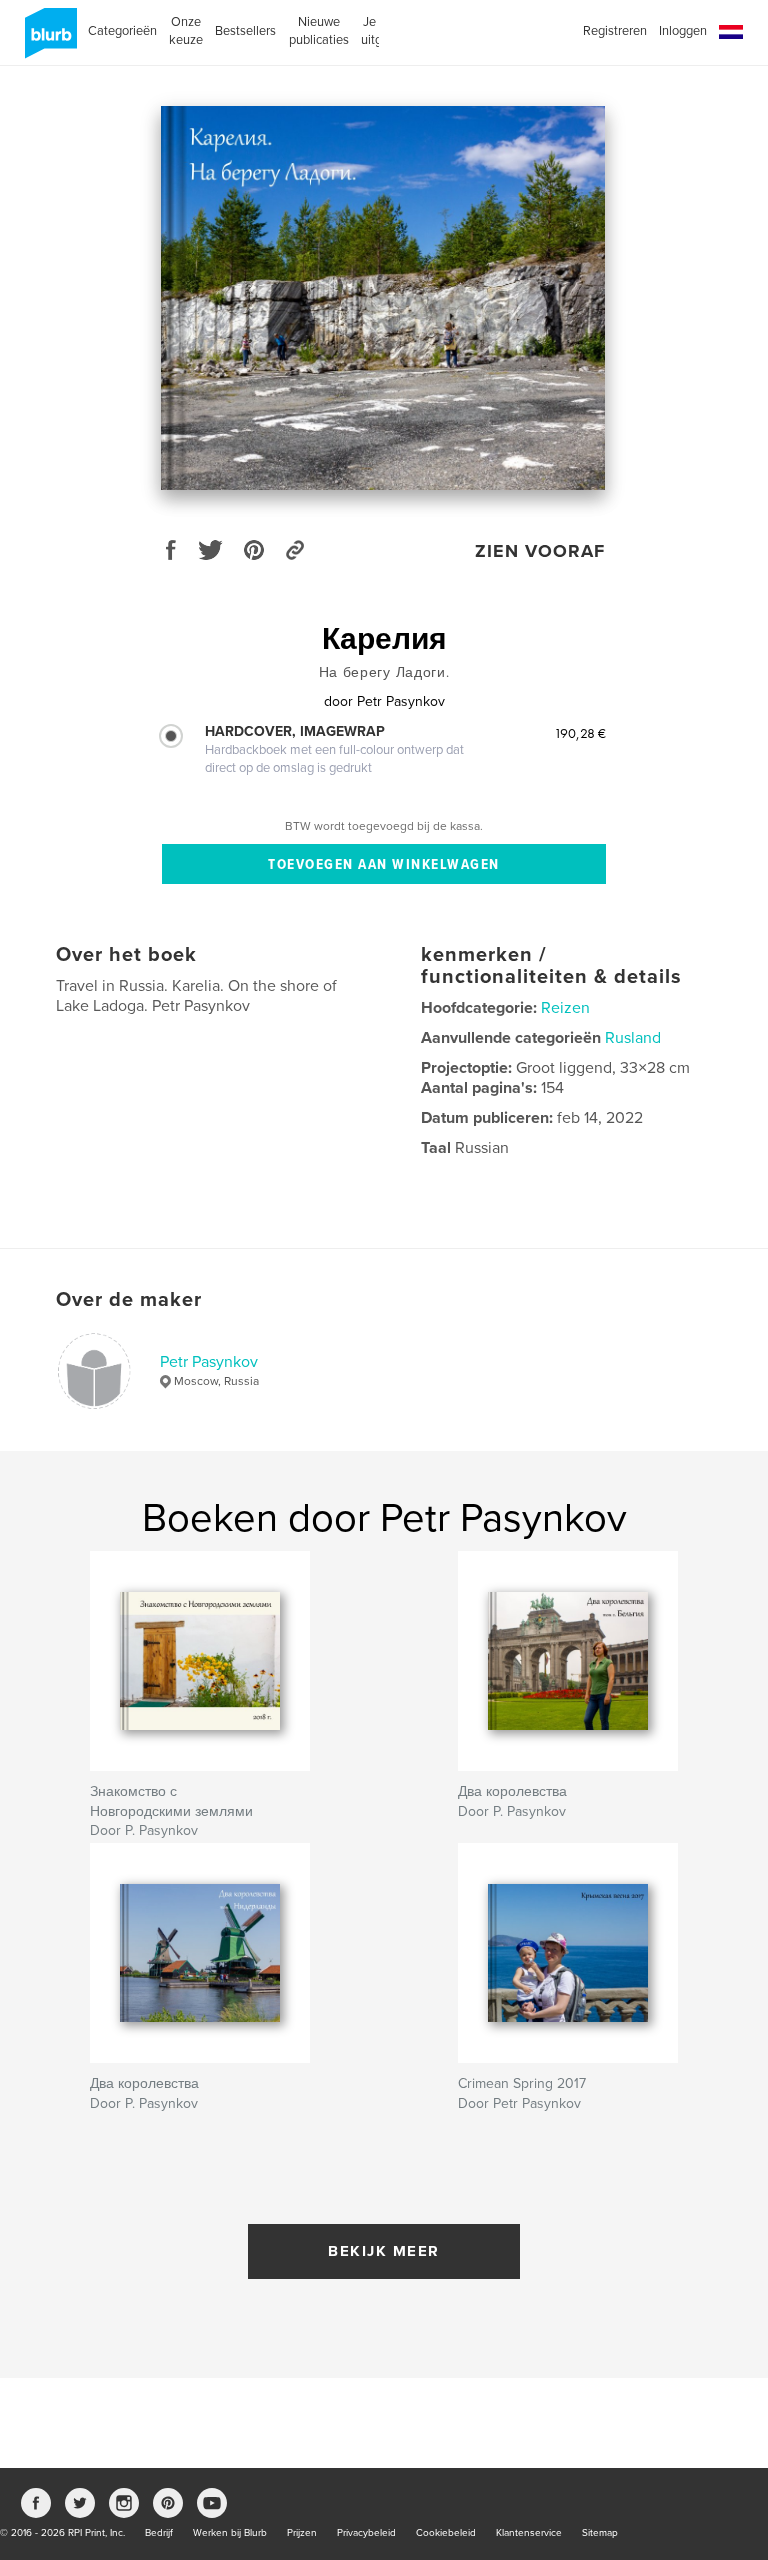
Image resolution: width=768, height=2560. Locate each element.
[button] (731, 32)
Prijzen (302, 2533)
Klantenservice (529, 2533)
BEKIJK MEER (384, 2251)
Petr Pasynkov (209, 1362)
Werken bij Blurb (230, 2533)
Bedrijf (159, 2533)
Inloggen (683, 31)
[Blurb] (47, 41)
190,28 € (580, 733)
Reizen (565, 1008)
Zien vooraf (540, 551)
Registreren (615, 31)
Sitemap (600, 2533)
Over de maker (129, 1300)
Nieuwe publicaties (319, 31)
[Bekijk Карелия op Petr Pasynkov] (383, 298)
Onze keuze (186, 31)
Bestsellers (245, 31)
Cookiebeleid (446, 2533)
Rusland (633, 1038)
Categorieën (122, 31)
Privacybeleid (366, 2533)
